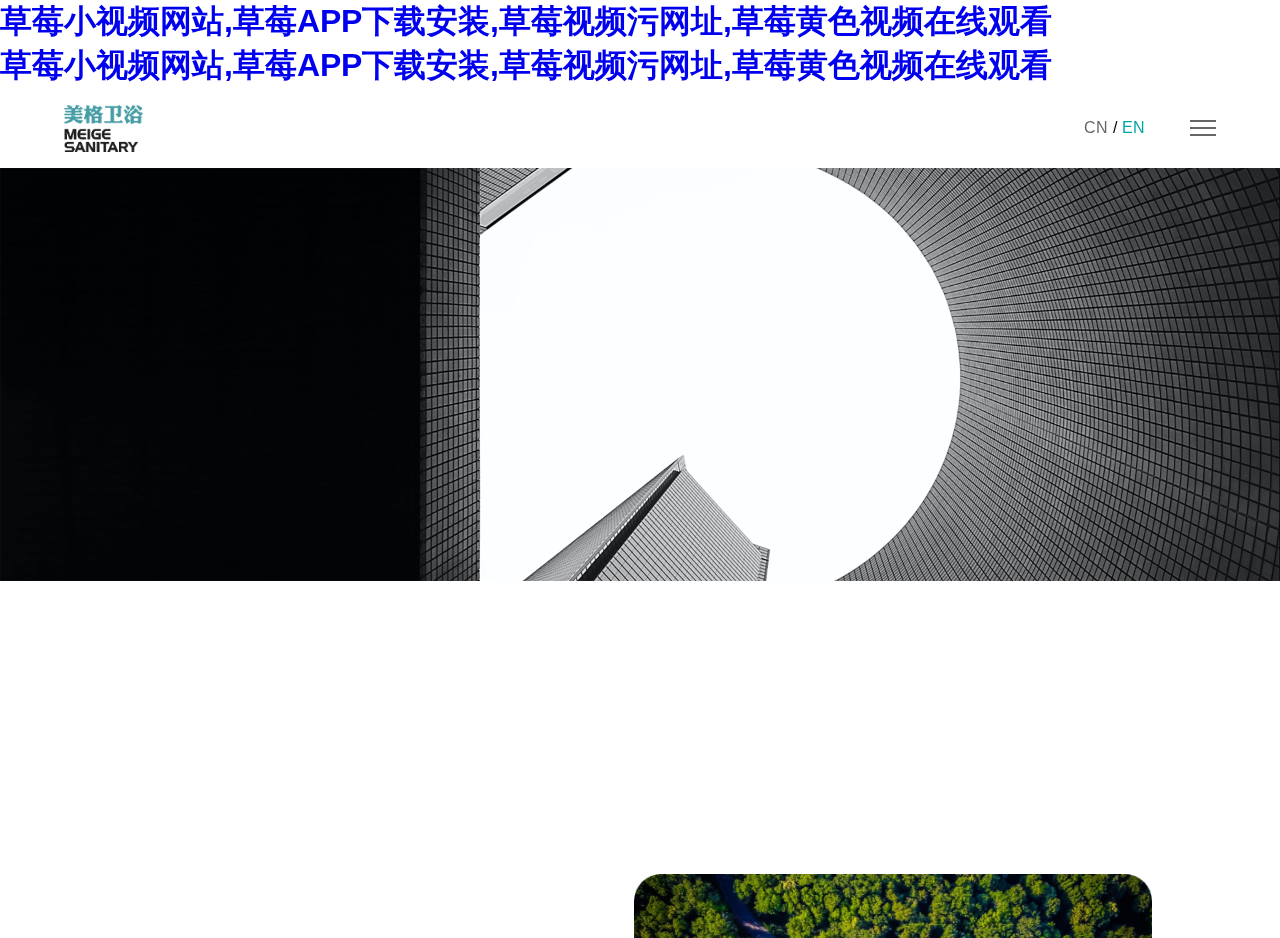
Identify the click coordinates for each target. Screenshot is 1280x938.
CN (1096, 127)
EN (1133, 127)
